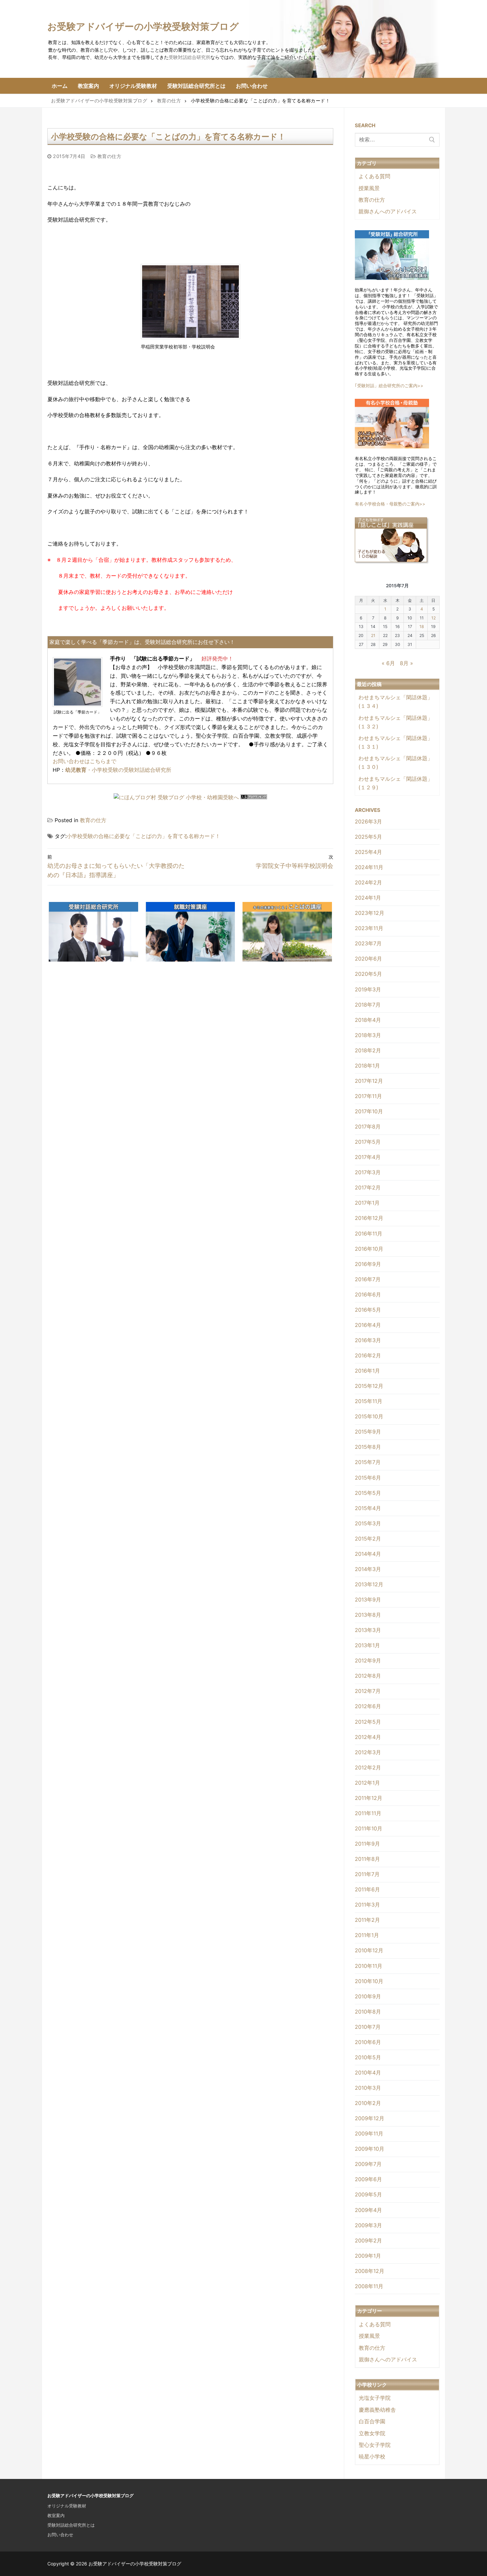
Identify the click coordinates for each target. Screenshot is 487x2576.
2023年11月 (369, 928)
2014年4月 (368, 1554)
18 (422, 627)
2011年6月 (367, 1889)
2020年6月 (368, 959)
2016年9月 (368, 1264)
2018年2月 (368, 1050)
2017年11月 (368, 1096)
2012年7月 (368, 1691)
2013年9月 (368, 1600)
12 (433, 618)
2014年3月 (368, 1569)
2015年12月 (369, 1386)
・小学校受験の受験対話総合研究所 (118, 770)
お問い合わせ (60, 2535)
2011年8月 (367, 1859)
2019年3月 (368, 989)
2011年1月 (367, 1935)
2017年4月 (368, 1157)
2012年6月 (368, 1706)
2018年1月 (367, 1066)
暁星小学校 (372, 2456)
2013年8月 (368, 1615)
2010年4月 (368, 2073)
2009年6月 (368, 2179)
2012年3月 (368, 1752)
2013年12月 (369, 1584)
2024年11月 (369, 867)
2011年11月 (368, 1813)
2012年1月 (367, 1783)
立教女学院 (372, 2433)
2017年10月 (369, 1111)
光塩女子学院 (375, 2398)
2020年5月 (368, 974)
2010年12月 (369, 1950)
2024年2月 (368, 882)
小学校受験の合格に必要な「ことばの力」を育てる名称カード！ (143, 836)
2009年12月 (370, 2118)
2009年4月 (368, 2210)
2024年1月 (368, 898)
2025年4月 (368, 852)
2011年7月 (367, 1874)
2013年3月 (368, 1630)
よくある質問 (374, 176)
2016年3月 (368, 1340)
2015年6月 (368, 1478)
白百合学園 (372, 2421)
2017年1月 (367, 1203)
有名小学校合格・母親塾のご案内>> (390, 504)
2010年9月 (368, 1996)
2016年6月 (368, 1294)
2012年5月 (368, 1722)
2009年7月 (368, 2164)
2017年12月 (369, 1081)
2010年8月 (368, 2012)
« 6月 (388, 663)
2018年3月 (368, 1035)
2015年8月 (368, 1447)
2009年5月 (368, 2194)
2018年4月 (368, 1020)
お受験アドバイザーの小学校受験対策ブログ (143, 26)
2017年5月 (368, 1142)
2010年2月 (368, 2103)
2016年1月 (367, 1371)
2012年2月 (368, 1767)
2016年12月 (369, 1218)
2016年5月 (368, 1310)
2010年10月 (369, 1981)
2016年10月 (369, 1249)
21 (373, 635)
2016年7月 (368, 1279)
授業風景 (369, 188)
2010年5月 (368, 2057)
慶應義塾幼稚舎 (377, 2410)
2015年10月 (369, 1416)
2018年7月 (368, 1005)
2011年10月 (369, 1828)
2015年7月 (368, 1462)
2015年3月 (368, 1523)
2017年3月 (368, 1172)
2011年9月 (367, 1844)
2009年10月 (370, 2149)
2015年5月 (368, 1493)
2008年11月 (369, 2286)
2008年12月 (370, 2271)
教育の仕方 (108, 156)
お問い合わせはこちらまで (84, 761)
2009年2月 (368, 2240)
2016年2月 (368, 1355)
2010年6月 (368, 2042)
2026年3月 (368, 821)
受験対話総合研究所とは (71, 2525)
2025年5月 (368, 837)
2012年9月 (368, 1660)
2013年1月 (367, 1645)
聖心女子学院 (375, 2445)
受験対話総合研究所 (189, 57)
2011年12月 (369, 1798)
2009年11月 (369, 2133)
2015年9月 (368, 1432)
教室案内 (56, 2515)
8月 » (406, 663)
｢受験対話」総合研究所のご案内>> (389, 386)
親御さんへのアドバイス (388, 211)
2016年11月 (369, 1234)
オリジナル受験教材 (67, 2506)
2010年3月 (368, 2088)
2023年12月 (370, 913)
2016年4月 (368, 1325)
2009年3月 (368, 2225)
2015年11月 (369, 1401)
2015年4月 (368, 1508)
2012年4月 (368, 1737)
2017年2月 (368, 1187)
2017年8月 (368, 1127)
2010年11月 (369, 1966)
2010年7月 (368, 2027)
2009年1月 (368, 2256)
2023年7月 (368, 943)
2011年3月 (367, 1905)
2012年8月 (368, 1676)
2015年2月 (368, 1539)
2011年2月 (367, 1920)
